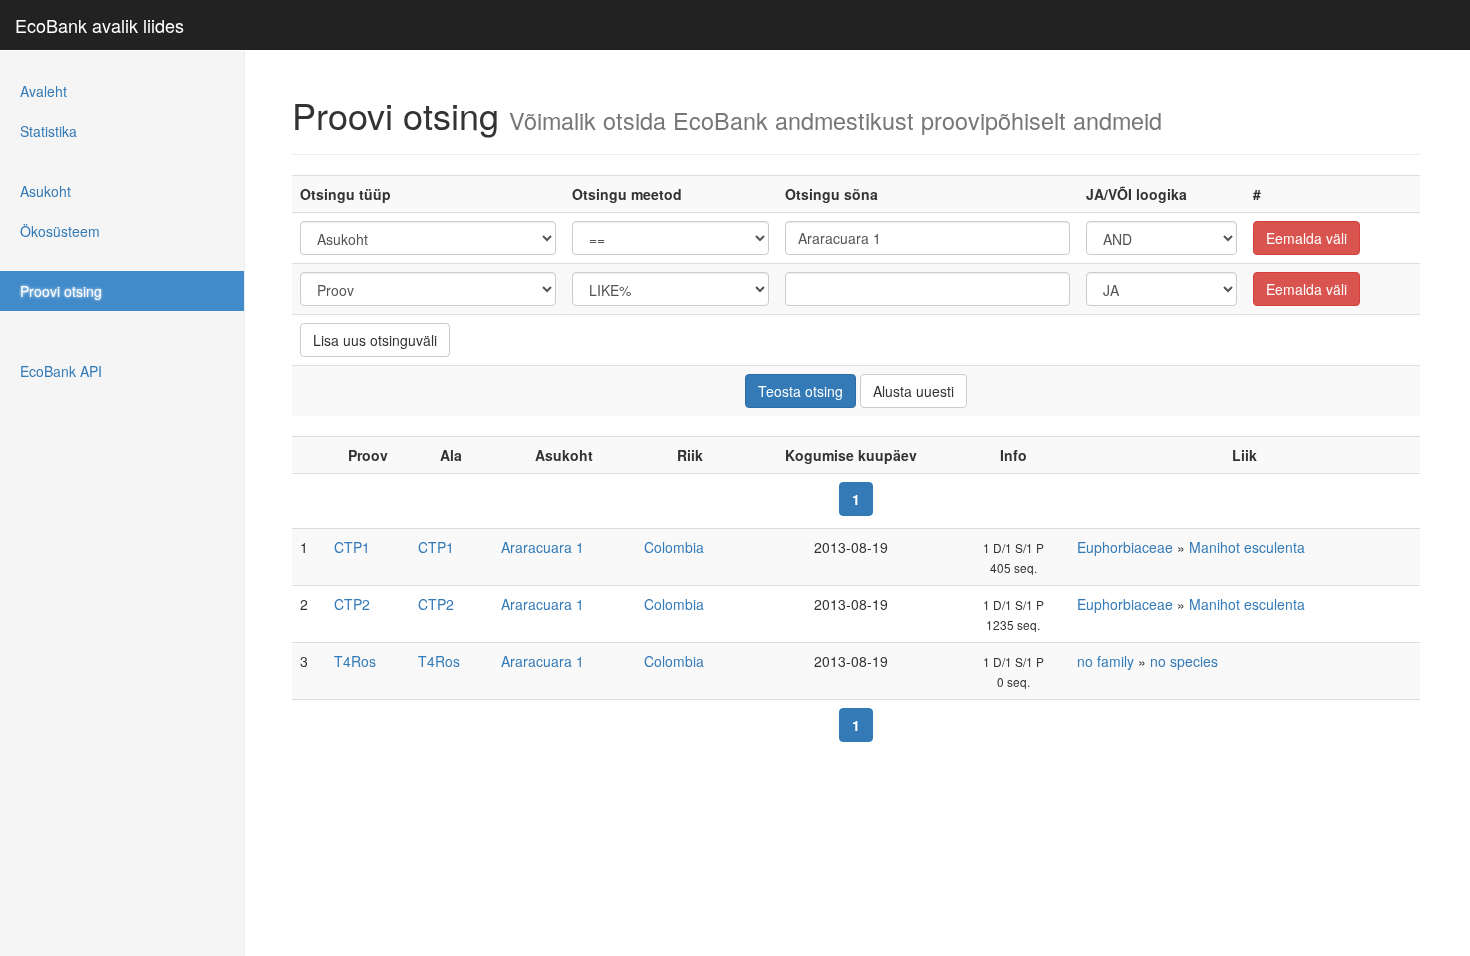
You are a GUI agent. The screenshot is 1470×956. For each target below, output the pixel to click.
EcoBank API (61, 371)
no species (1184, 661)
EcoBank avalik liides (99, 25)
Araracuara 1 (542, 547)
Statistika (48, 131)
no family (1105, 661)
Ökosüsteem (60, 231)
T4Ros (355, 661)
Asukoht (45, 191)
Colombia (674, 547)
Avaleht (43, 91)
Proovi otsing (61, 291)
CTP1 (352, 547)
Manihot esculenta (1247, 547)
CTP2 (352, 604)
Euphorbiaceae (1125, 547)
